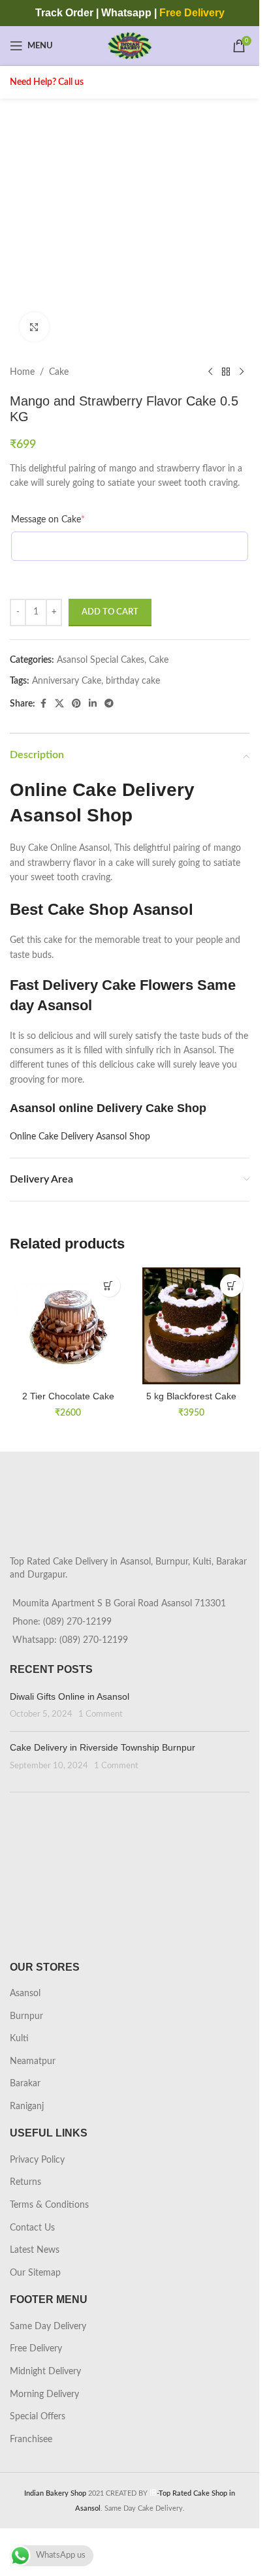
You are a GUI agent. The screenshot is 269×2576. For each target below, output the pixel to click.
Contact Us (32, 2246)
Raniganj (27, 2124)
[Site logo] (130, 46)
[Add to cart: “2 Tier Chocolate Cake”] (109, 1285)
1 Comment (101, 1732)
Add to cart (110, 612)
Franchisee (31, 2457)
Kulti (19, 2056)
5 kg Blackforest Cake (191, 1396)
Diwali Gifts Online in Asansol (70, 1714)
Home (22, 372)
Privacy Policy (37, 2178)
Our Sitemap (35, 2291)
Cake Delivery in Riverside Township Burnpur (103, 1765)
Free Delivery (36, 2366)
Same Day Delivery (48, 2344)
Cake (59, 372)
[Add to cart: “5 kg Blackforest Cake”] (231, 1285)
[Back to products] (226, 372)
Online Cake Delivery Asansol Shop (80, 1137)
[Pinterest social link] (76, 704)
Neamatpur (33, 2079)
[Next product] (242, 372)
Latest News (35, 2268)
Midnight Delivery (45, 2389)
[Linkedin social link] (93, 704)
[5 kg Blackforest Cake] (192, 1326)
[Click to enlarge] (34, 327)
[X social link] (59, 704)
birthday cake (133, 681)
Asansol (25, 2011)
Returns (25, 2200)
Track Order (64, 13)
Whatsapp (126, 13)
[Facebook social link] (43, 704)
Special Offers (38, 2434)
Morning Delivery (44, 2412)
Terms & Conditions (49, 2223)
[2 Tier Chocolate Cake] (68, 1326)
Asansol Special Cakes (101, 660)
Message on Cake (48, 520)
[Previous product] (210, 372)
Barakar (25, 2101)
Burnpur (26, 2034)
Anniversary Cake (67, 681)
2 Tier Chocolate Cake (68, 1396)
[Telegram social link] (109, 704)
